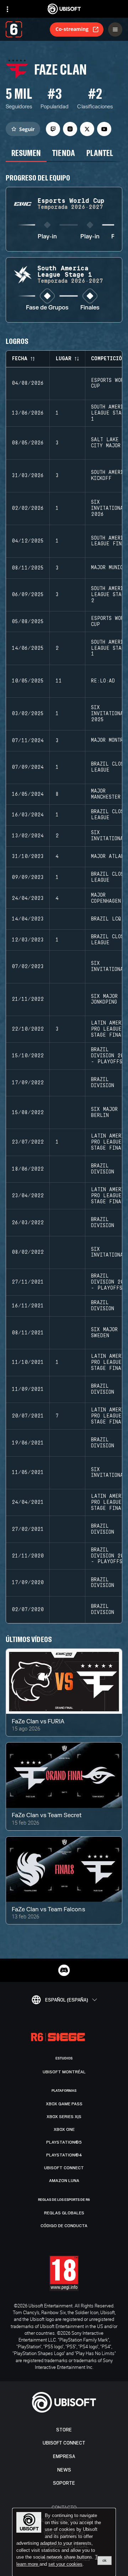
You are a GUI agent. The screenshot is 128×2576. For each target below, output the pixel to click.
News (64, 2470)
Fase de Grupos (47, 308)
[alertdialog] (64, 2542)
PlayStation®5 (64, 2142)
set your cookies (65, 2564)
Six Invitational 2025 (109, 714)
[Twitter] (87, 129)
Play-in (47, 237)
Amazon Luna (64, 2181)
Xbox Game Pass (64, 2104)
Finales (90, 308)
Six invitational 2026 (109, 508)
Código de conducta (64, 2226)
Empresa (64, 2456)
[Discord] (64, 1970)
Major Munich (108, 568)
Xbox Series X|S (64, 2117)
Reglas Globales (64, 2213)
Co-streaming (72, 29)
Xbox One (64, 2129)
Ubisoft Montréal (64, 2072)
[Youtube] (104, 129)
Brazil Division (103, 1083)
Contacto (64, 2507)
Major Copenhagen (106, 898)
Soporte (64, 2483)
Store (64, 2430)
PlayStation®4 (64, 2155)
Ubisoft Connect (64, 2443)
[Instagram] (70, 129)
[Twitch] (53, 129)
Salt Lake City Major (106, 443)
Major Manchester (106, 794)
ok (105, 2560)
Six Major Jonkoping (104, 1000)
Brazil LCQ (106, 919)
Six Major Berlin (104, 1113)
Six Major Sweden (104, 1333)
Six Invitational (109, 836)
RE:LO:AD (103, 681)
